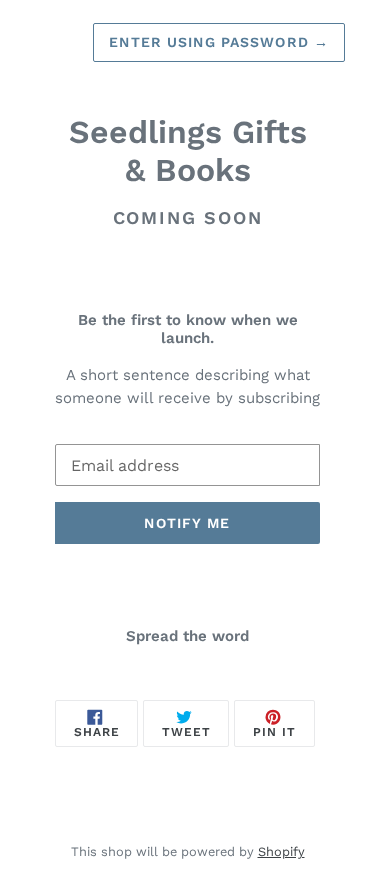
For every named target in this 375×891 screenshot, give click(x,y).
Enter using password (219, 42)
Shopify (281, 851)
